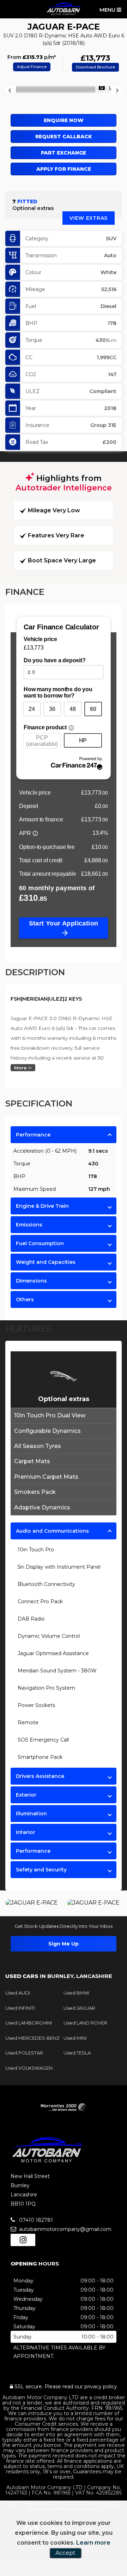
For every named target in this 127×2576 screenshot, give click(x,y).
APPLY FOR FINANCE (64, 169)
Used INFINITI (20, 2008)
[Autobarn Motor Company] (64, 9)
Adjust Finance (32, 67)
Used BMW (76, 1993)
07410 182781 (35, 2220)
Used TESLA (77, 2053)
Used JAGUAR (79, 2008)
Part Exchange (64, 153)
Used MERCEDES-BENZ (32, 2038)
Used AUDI (18, 1993)
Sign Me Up (64, 1944)
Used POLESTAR (24, 2053)
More (21, 1068)
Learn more (93, 2543)
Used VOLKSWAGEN (29, 2068)
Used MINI (75, 2038)
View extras (89, 218)
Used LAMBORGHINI (29, 2023)
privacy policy (101, 2387)
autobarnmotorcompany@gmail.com (65, 2229)
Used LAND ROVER (85, 2023)
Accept (65, 2553)
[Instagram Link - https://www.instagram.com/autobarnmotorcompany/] (23, 2240)
